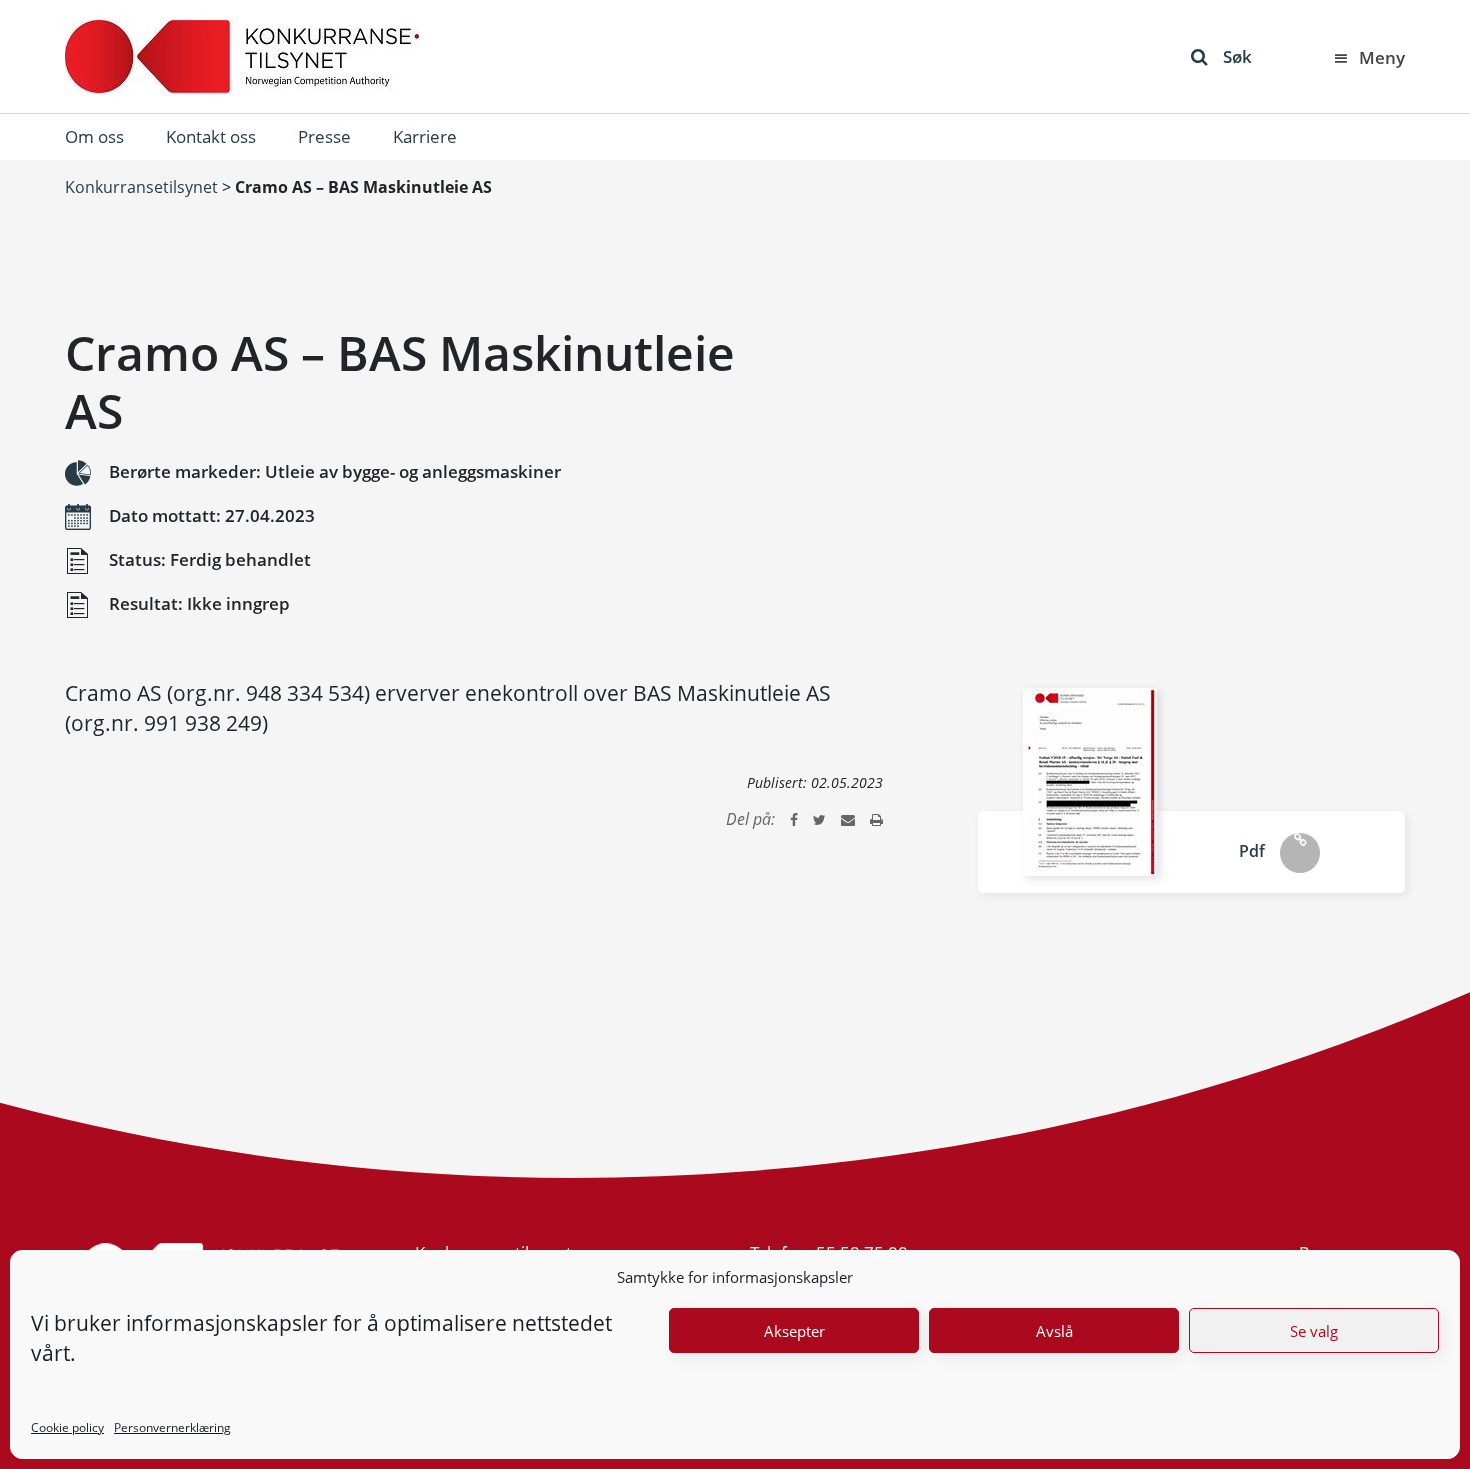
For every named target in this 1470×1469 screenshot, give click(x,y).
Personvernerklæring (172, 1427)
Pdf (1252, 851)
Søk (1237, 56)
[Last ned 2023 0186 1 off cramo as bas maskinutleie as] (1090, 782)
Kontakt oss (211, 136)
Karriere (425, 136)
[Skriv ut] (876, 819)
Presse (324, 136)
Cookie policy (67, 1427)
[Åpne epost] (848, 819)
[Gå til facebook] (794, 819)
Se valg (1314, 1331)
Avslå (1054, 1331)
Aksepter (794, 1331)
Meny (1382, 57)
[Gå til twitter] (819, 819)
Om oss (94, 136)
